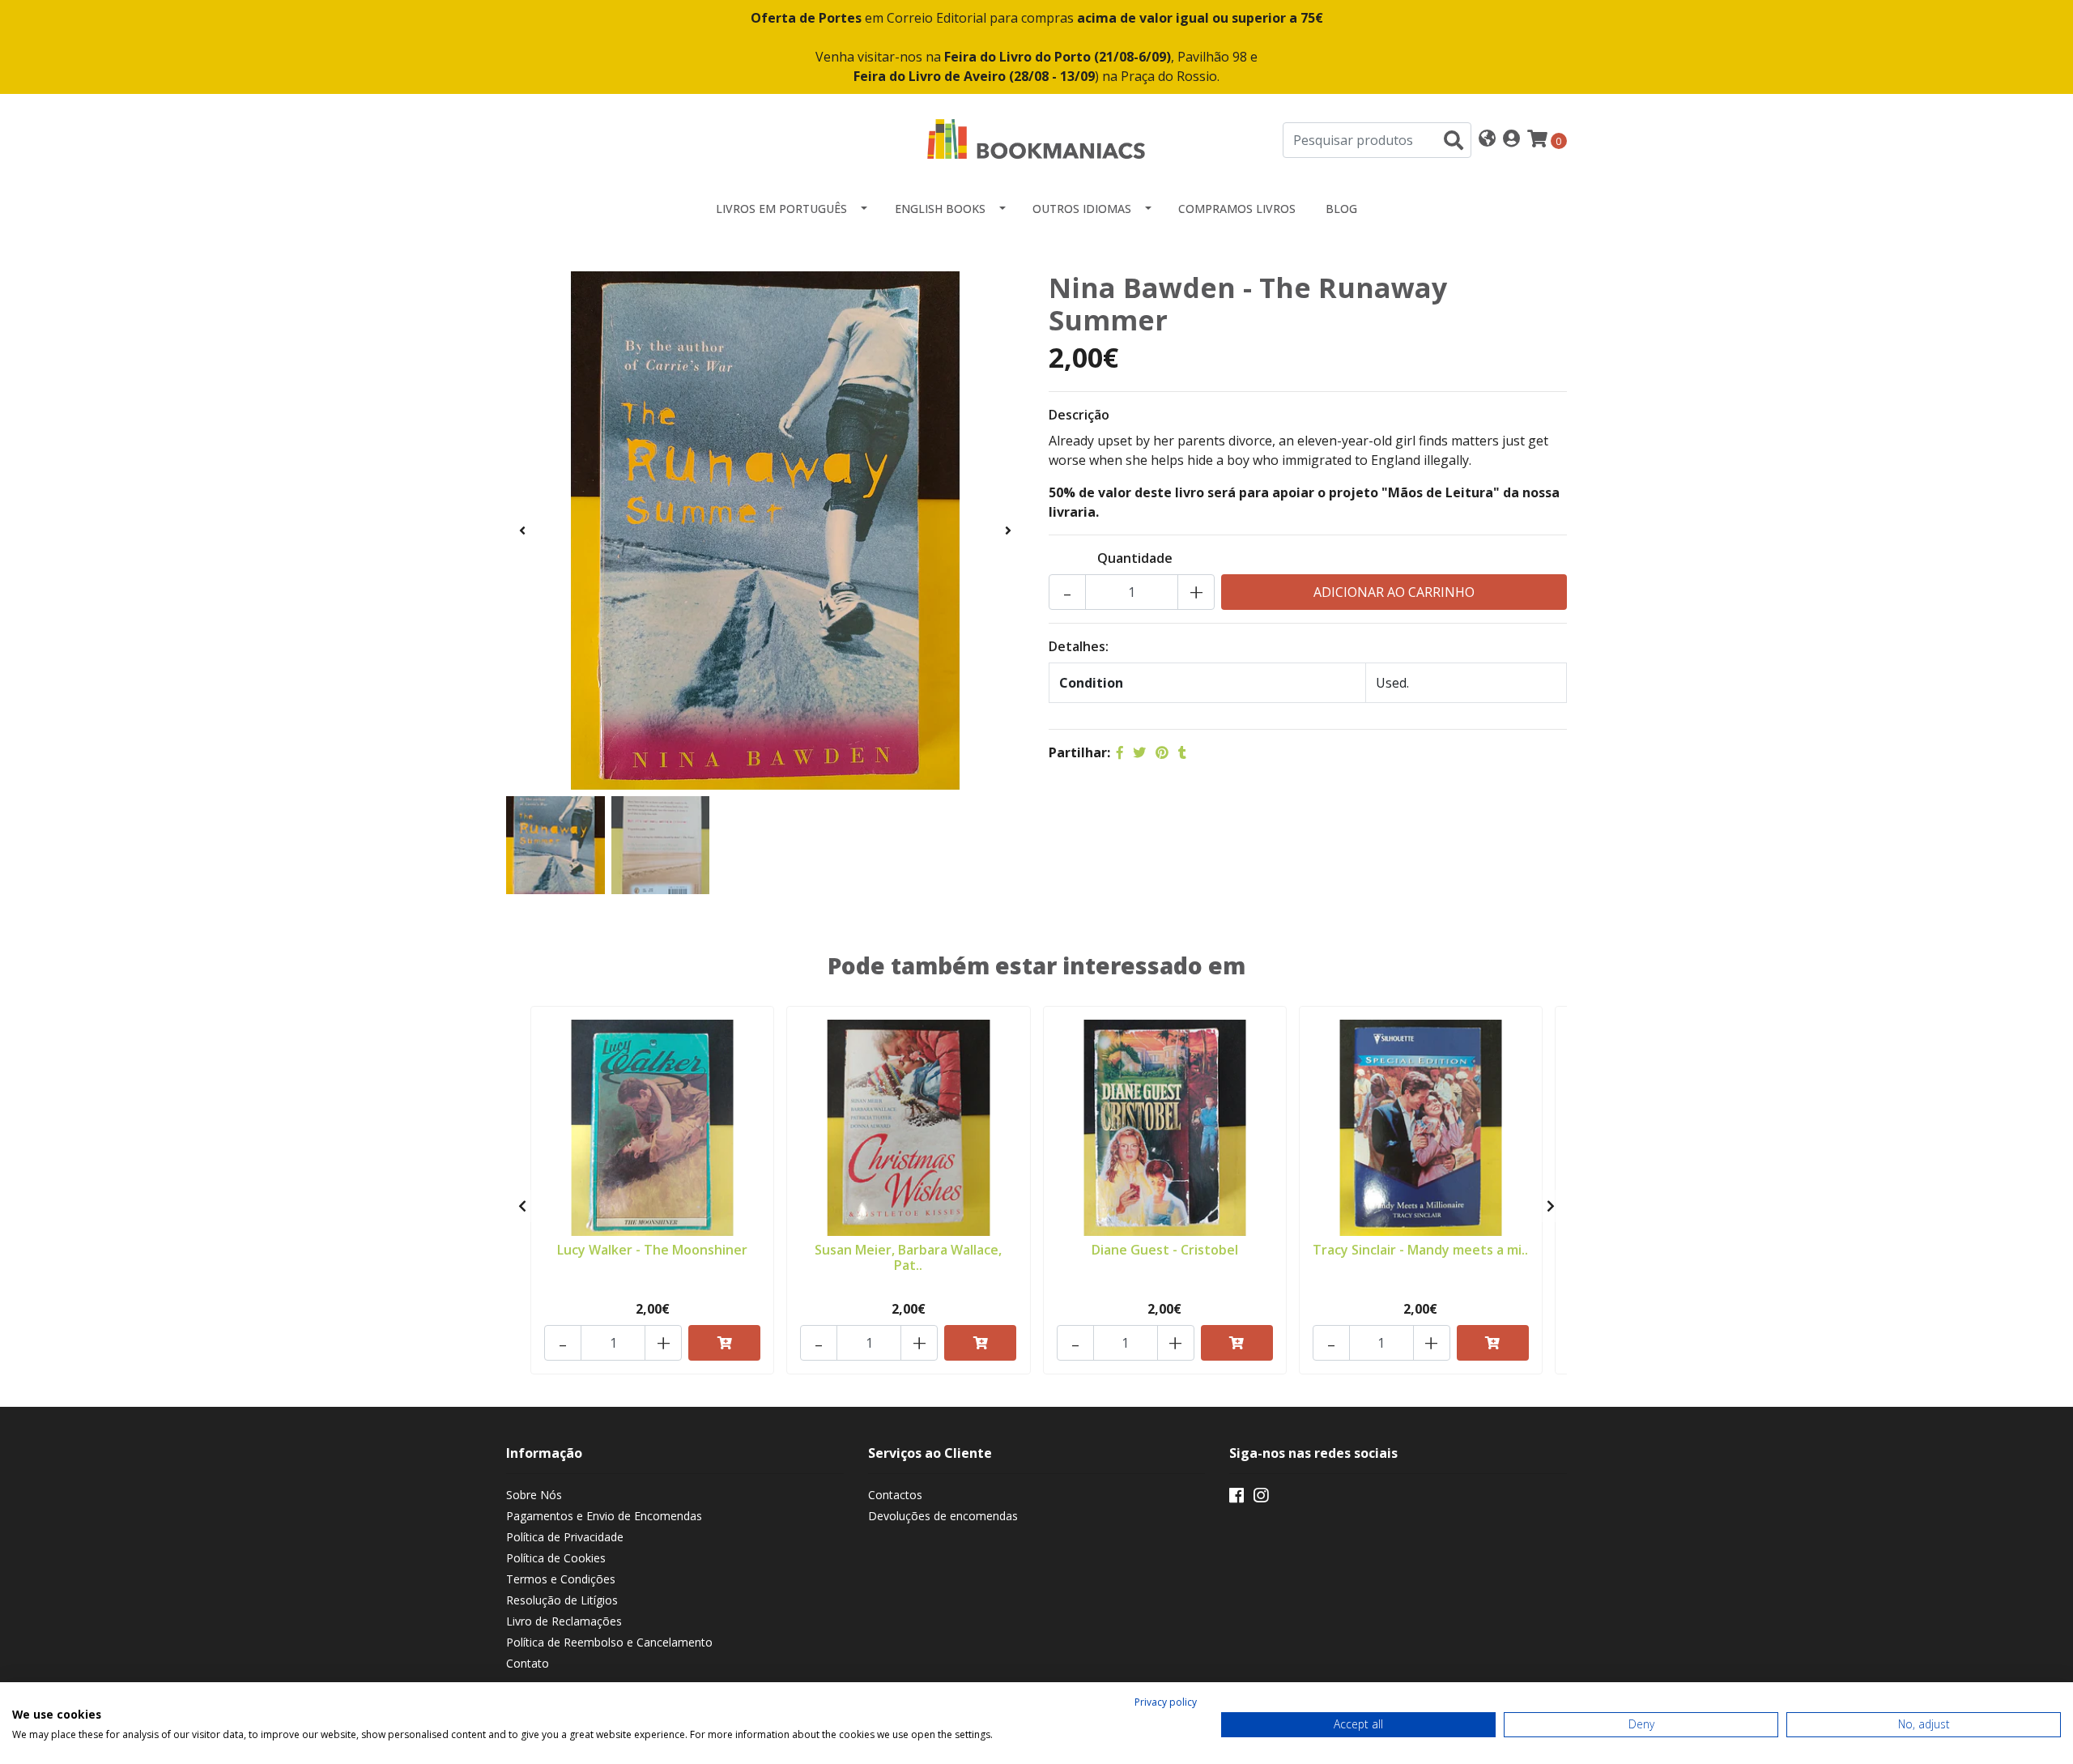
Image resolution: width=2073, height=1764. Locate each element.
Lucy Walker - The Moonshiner (652, 1250)
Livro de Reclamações (564, 1621)
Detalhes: (1079, 646)
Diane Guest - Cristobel (1165, 1250)
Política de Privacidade (565, 1537)
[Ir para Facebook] (1237, 1498)
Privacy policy (1166, 1702)
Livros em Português (781, 209)
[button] (1487, 140)
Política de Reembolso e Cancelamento (609, 1642)
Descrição (1079, 415)
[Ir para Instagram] (1261, 1498)
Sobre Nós (534, 1495)
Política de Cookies (556, 1558)
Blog (1341, 209)
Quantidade (1135, 558)
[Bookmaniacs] (1036, 138)
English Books (940, 209)
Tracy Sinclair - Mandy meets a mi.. (1420, 1250)
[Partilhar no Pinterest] (1162, 752)
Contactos (895, 1495)
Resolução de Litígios (562, 1600)
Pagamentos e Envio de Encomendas (604, 1516)
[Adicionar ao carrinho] (724, 1343)
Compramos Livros (1237, 209)
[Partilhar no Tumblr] (1182, 752)
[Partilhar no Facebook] (1120, 752)
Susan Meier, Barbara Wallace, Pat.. (908, 1257)
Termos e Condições (561, 1579)
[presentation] (522, 530)
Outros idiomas (1082, 209)
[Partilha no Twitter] (1139, 752)
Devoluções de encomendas (943, 1516)
